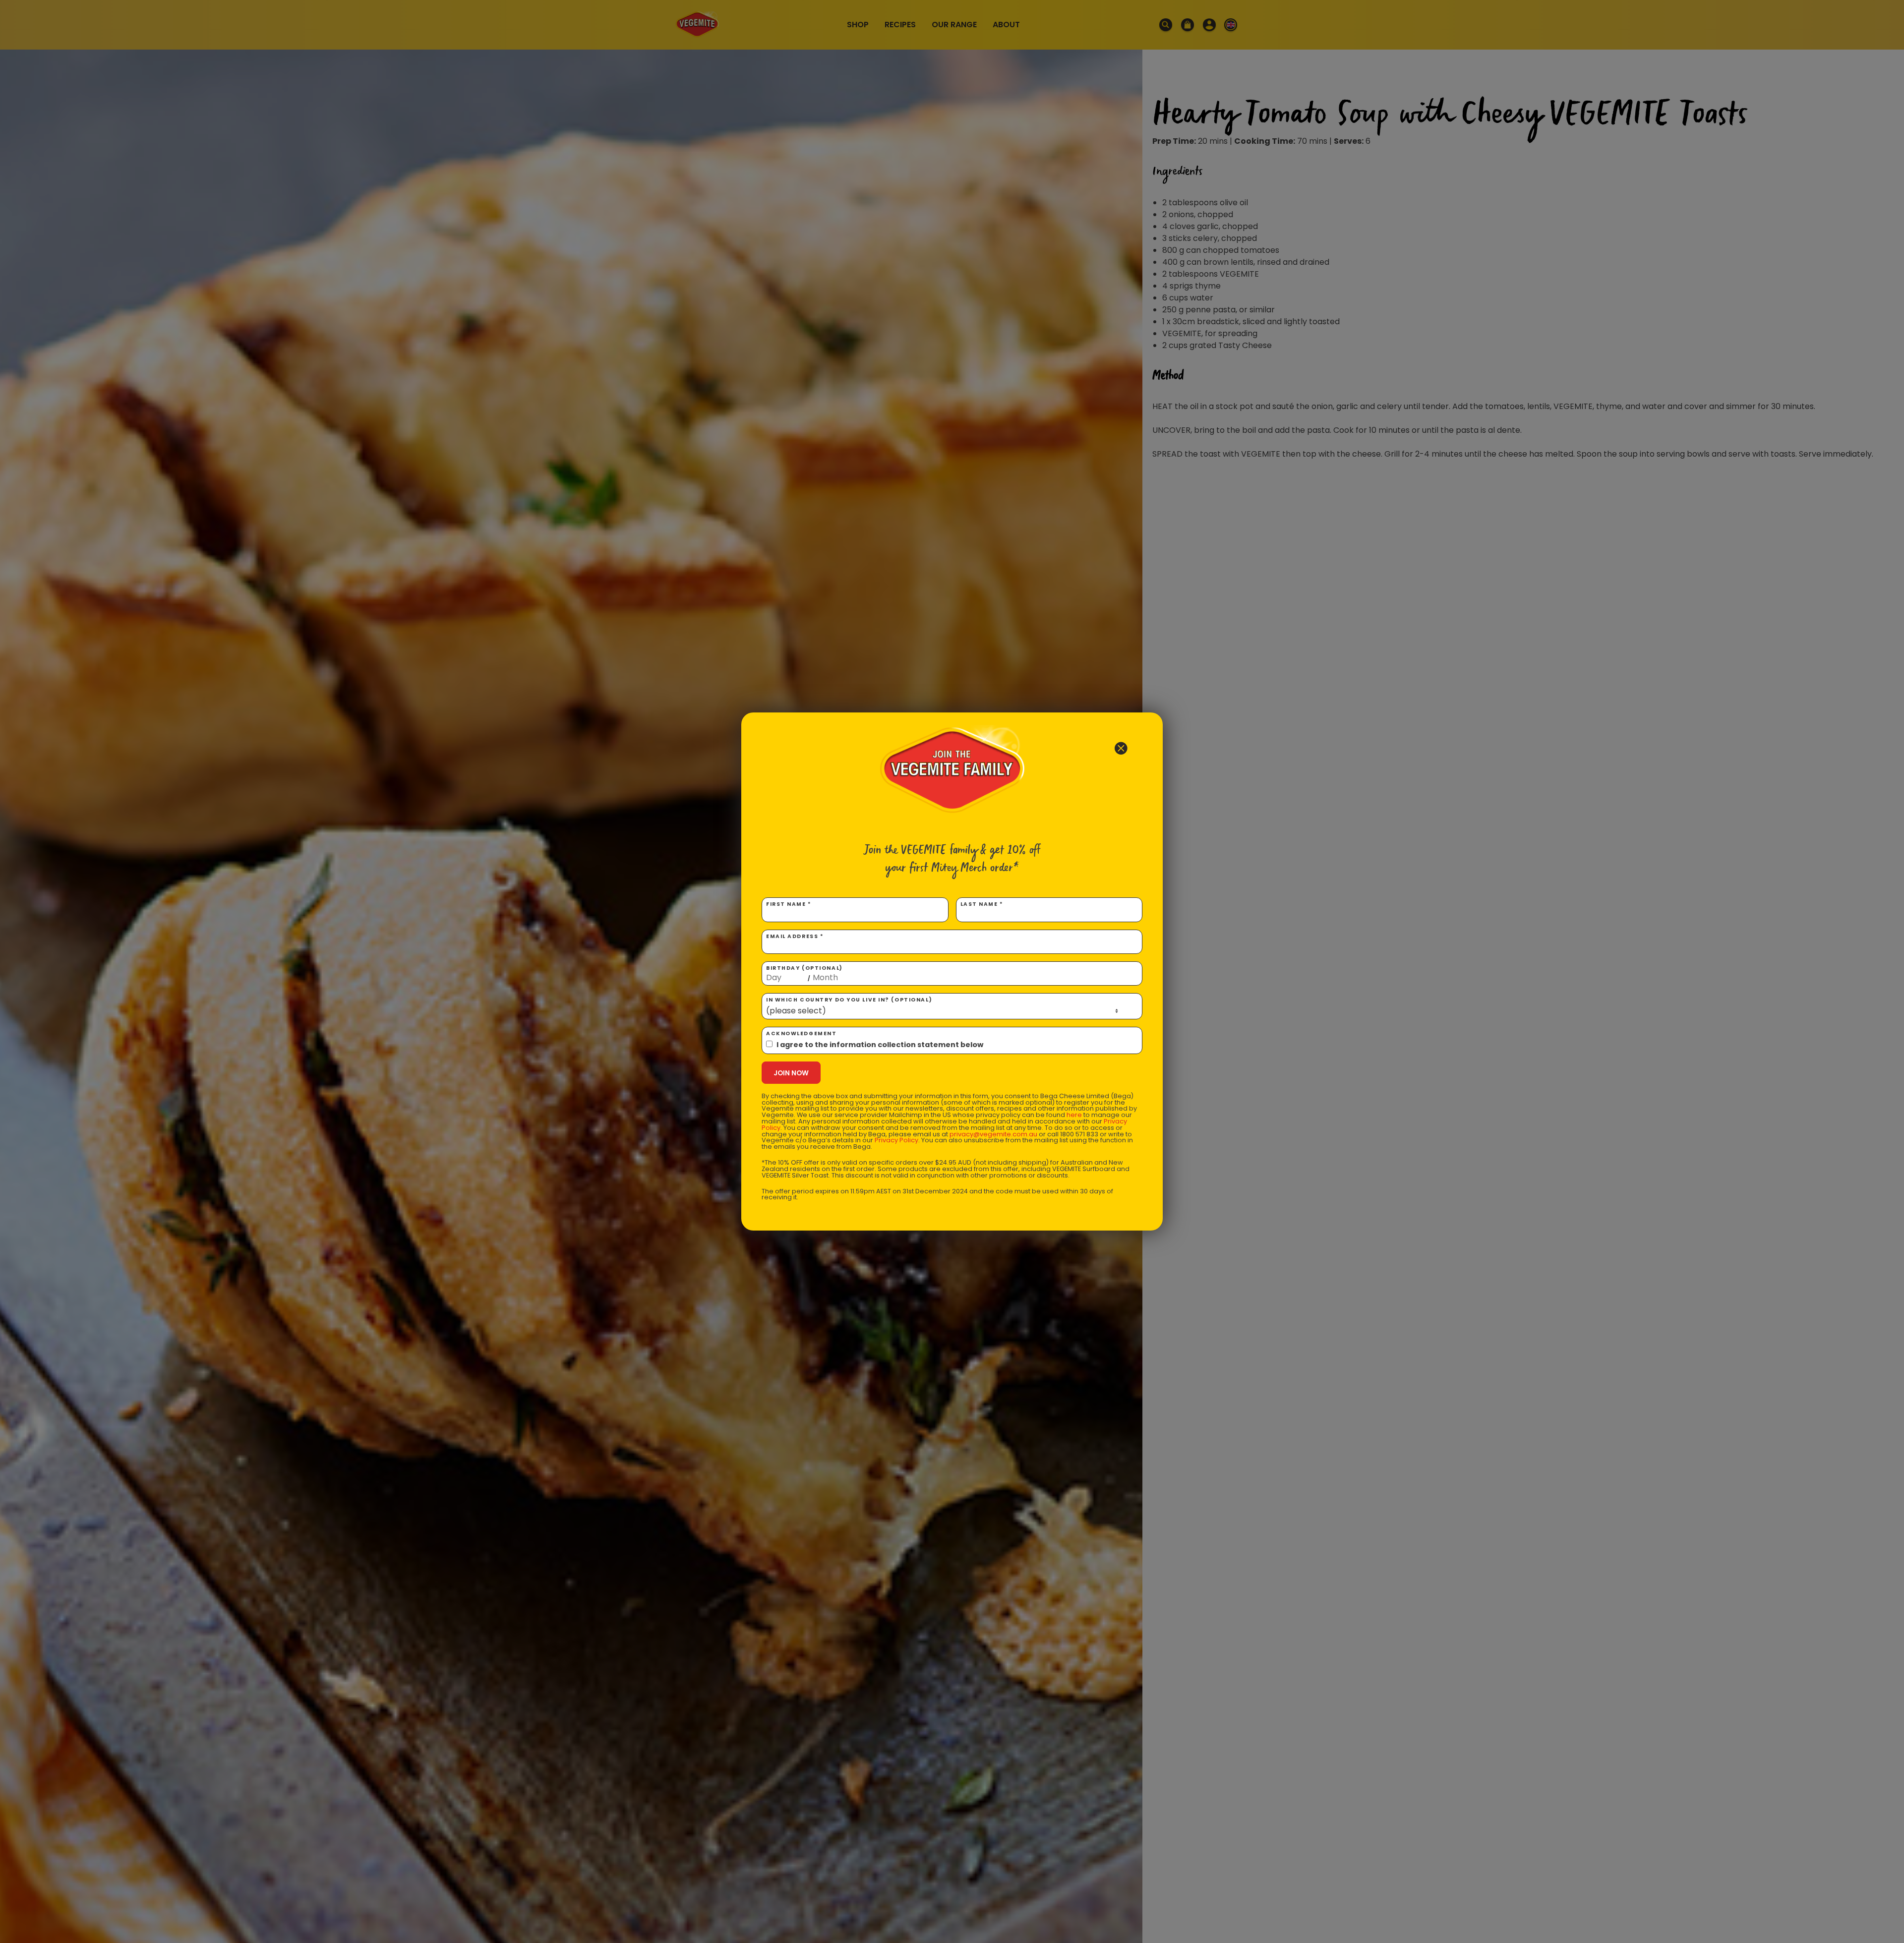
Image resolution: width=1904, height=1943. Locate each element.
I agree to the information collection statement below (880, 1045)
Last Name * (982, 904)
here (1074, 1115)
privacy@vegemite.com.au (993, 1134)
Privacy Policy (896, 1140)
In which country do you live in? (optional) (849, 1000)
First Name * (789, 904)
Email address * (795, 936)
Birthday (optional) (804, 973)
